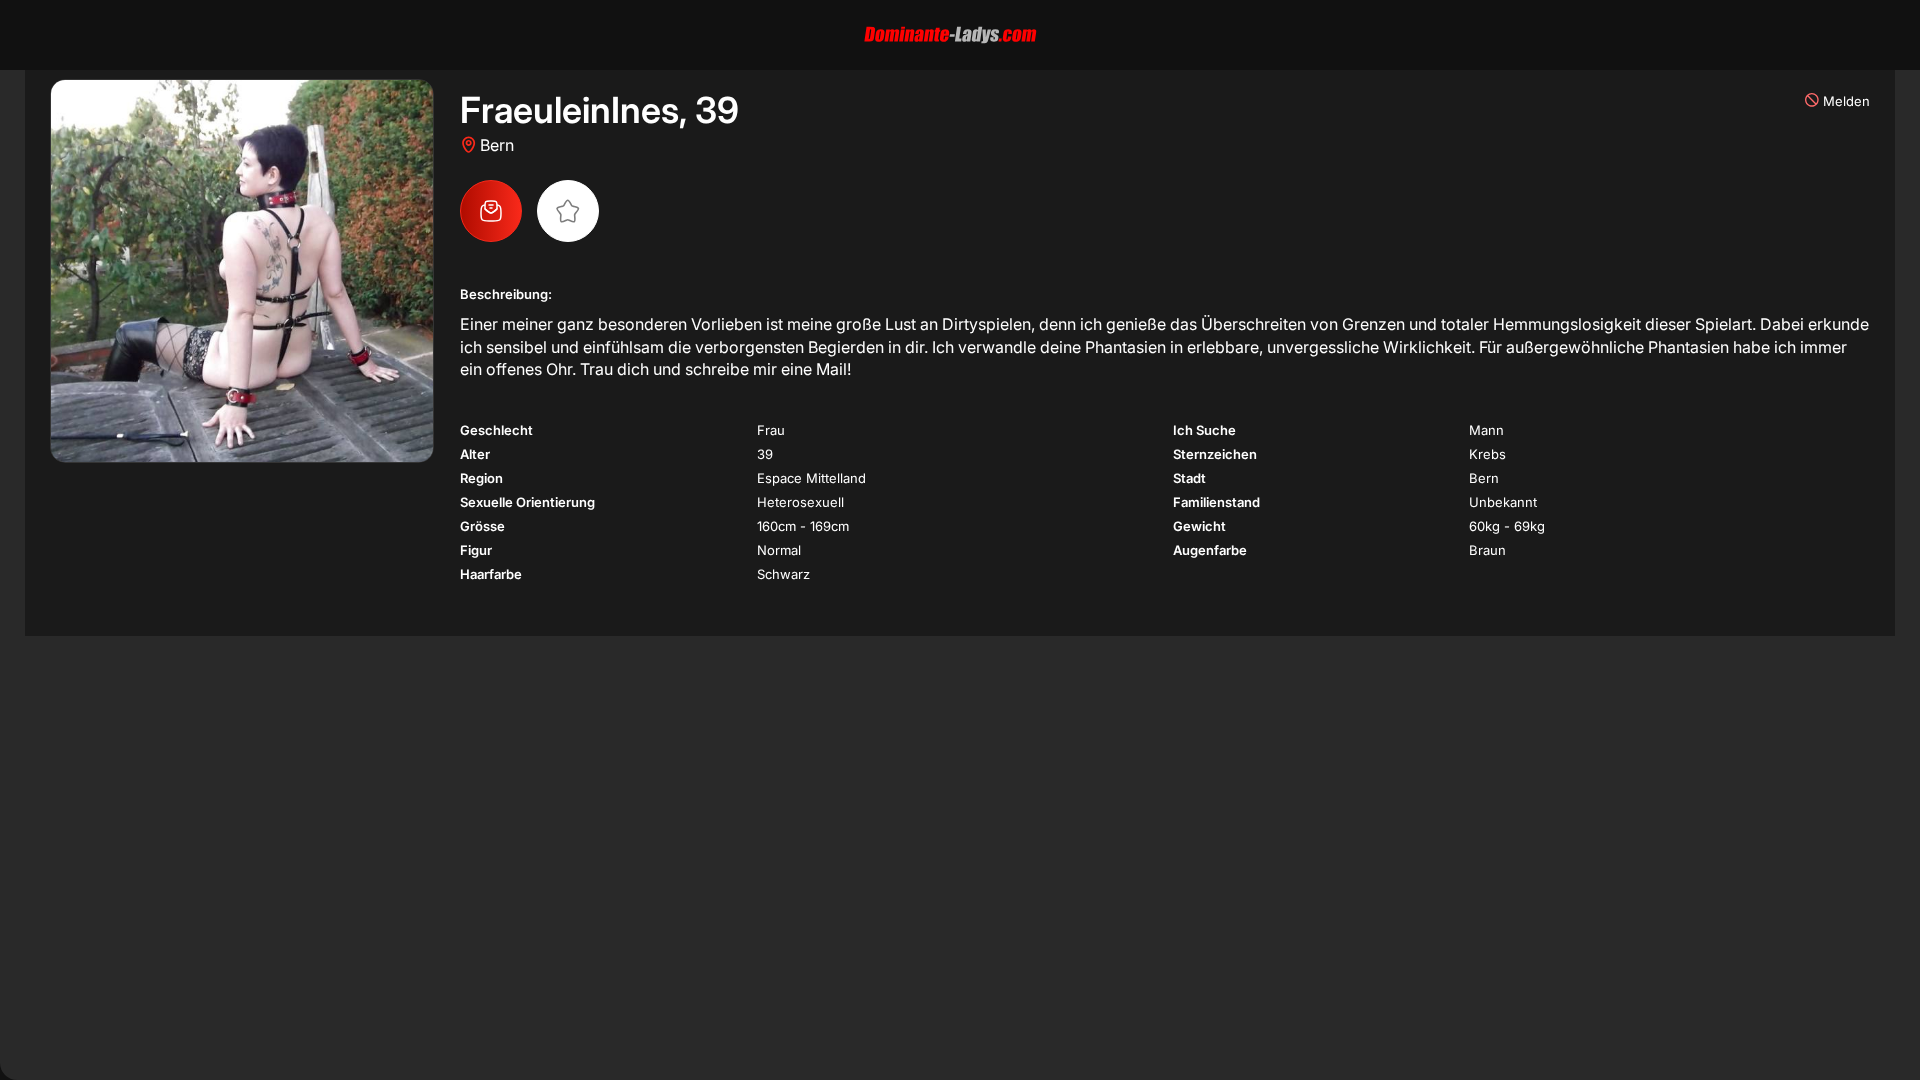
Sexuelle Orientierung (527, 502)
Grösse (482, 526)
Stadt (1189, 478)
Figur (476, 550)
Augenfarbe (1210, 550)
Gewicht (1199, 526)
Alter (475, 454)
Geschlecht (496, 430)
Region (481, 478)
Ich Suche (1204, 430)
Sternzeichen (1215, 454)
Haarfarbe (491, 574)
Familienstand (1216, 502)
